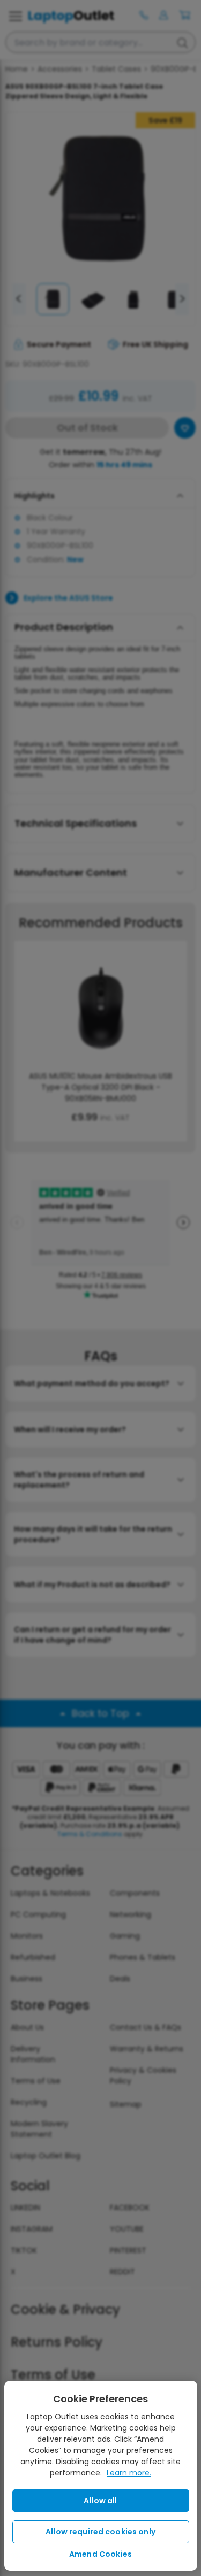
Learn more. (129, 2473)
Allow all (100, 2501)
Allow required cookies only (100, 2532)
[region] (101, 2476)
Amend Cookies (100, 2554)
